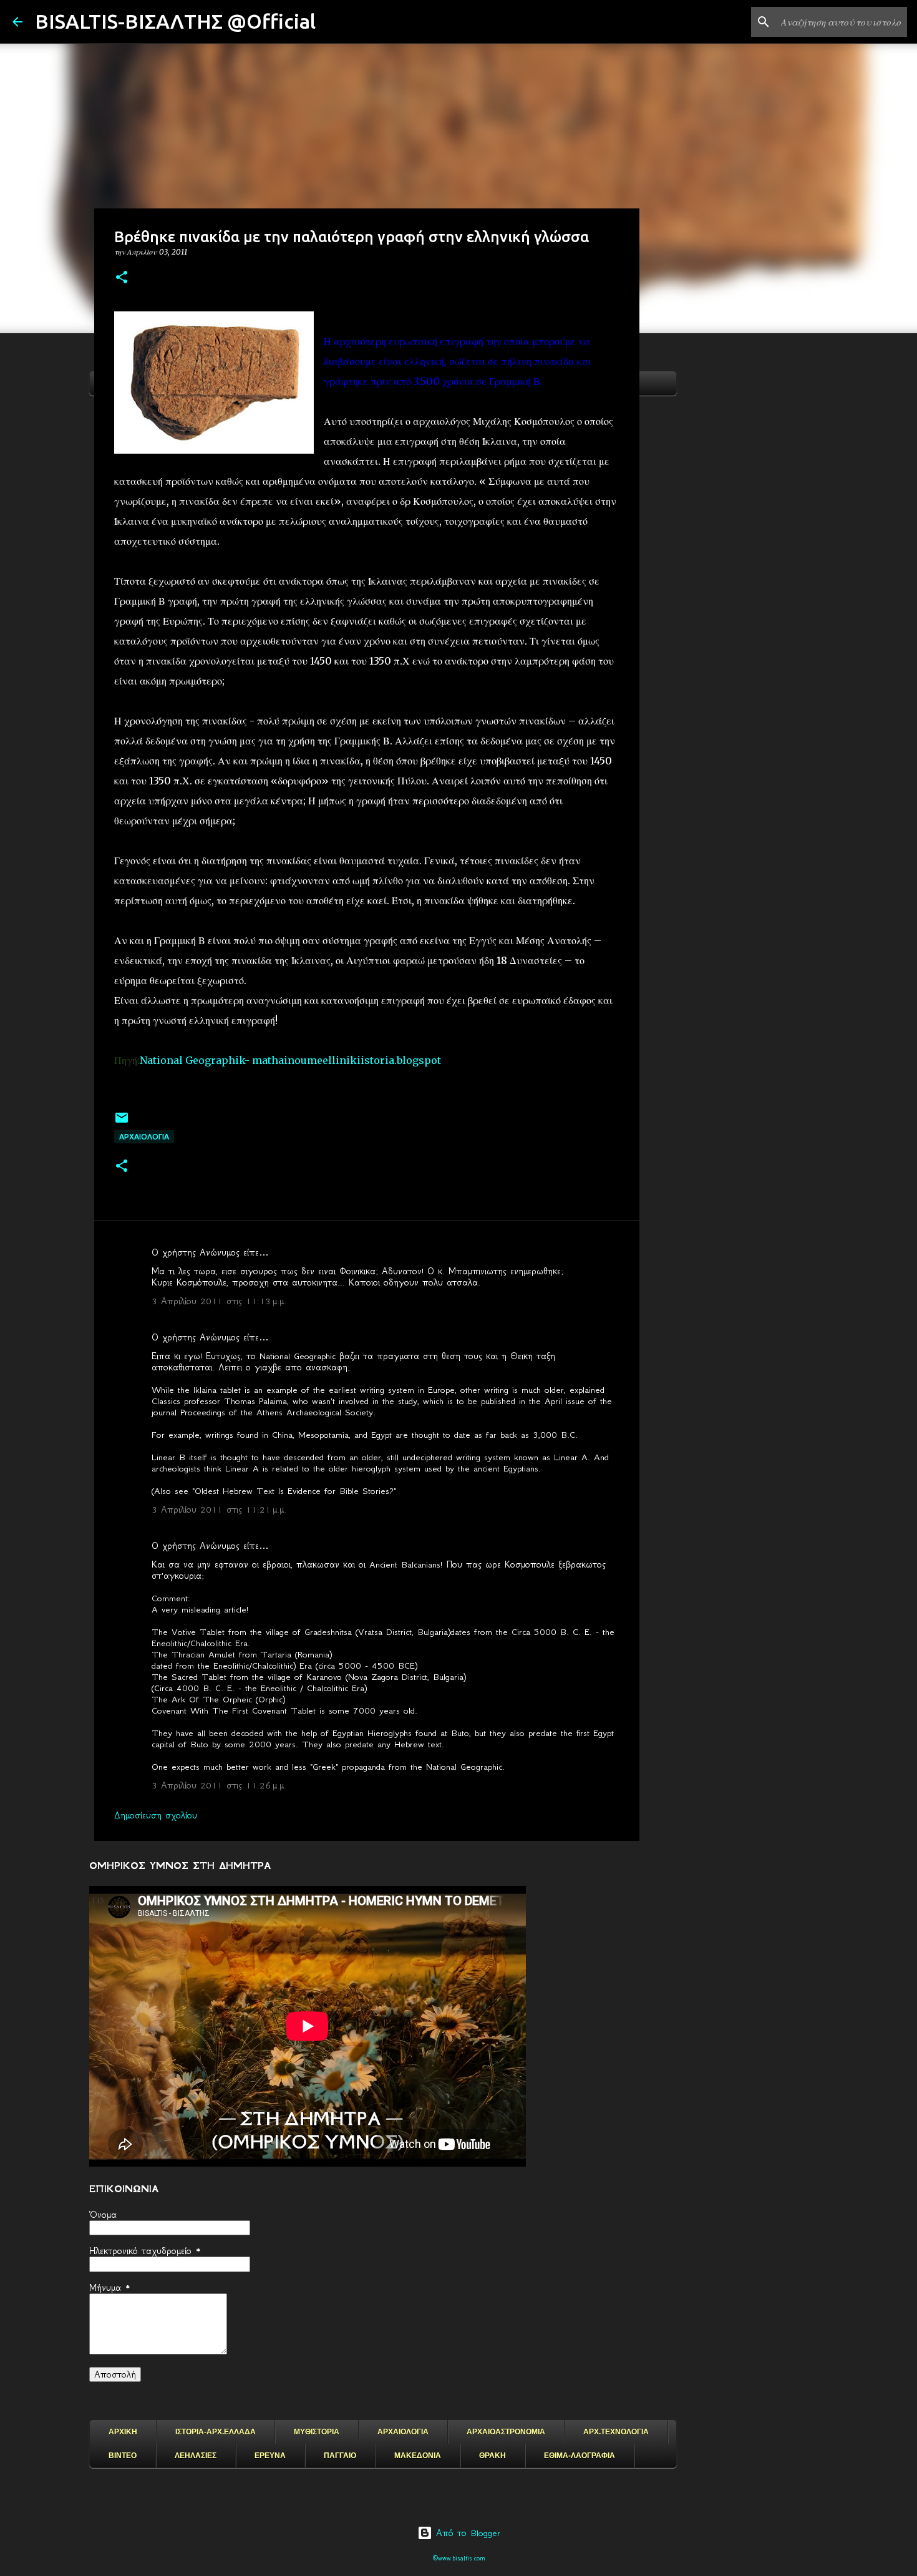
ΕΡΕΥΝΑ (270, 2456)
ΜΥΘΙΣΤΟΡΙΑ (317, 2432)
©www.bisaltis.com (459, 2558)
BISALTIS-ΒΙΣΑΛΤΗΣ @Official (175, 21)
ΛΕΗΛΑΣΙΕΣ (196, 2456)
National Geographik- (193, 1060)
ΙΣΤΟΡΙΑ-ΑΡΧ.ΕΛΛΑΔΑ (216, 2432)
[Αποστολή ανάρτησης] (122, 1122)
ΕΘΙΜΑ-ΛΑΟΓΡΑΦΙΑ (580, 2456)
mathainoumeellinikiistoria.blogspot (347, 1060)
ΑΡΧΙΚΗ (123, 2432)
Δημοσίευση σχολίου (156, 1815)
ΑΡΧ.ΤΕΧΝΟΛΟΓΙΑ (616, 2432)
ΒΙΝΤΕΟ (123, 2456)
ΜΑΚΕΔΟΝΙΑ (418, 2456)
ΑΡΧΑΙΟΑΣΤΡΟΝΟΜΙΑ (506, 2432)
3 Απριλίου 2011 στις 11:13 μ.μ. (219, 1301)
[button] (122, 278)
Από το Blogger (466, 2533)
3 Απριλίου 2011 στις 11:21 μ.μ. (219, 1510)
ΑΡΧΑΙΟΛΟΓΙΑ (144, 1137)
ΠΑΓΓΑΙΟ (340, 2456)
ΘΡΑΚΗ (492, 2456)
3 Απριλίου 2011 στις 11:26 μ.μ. (219, 1785)
